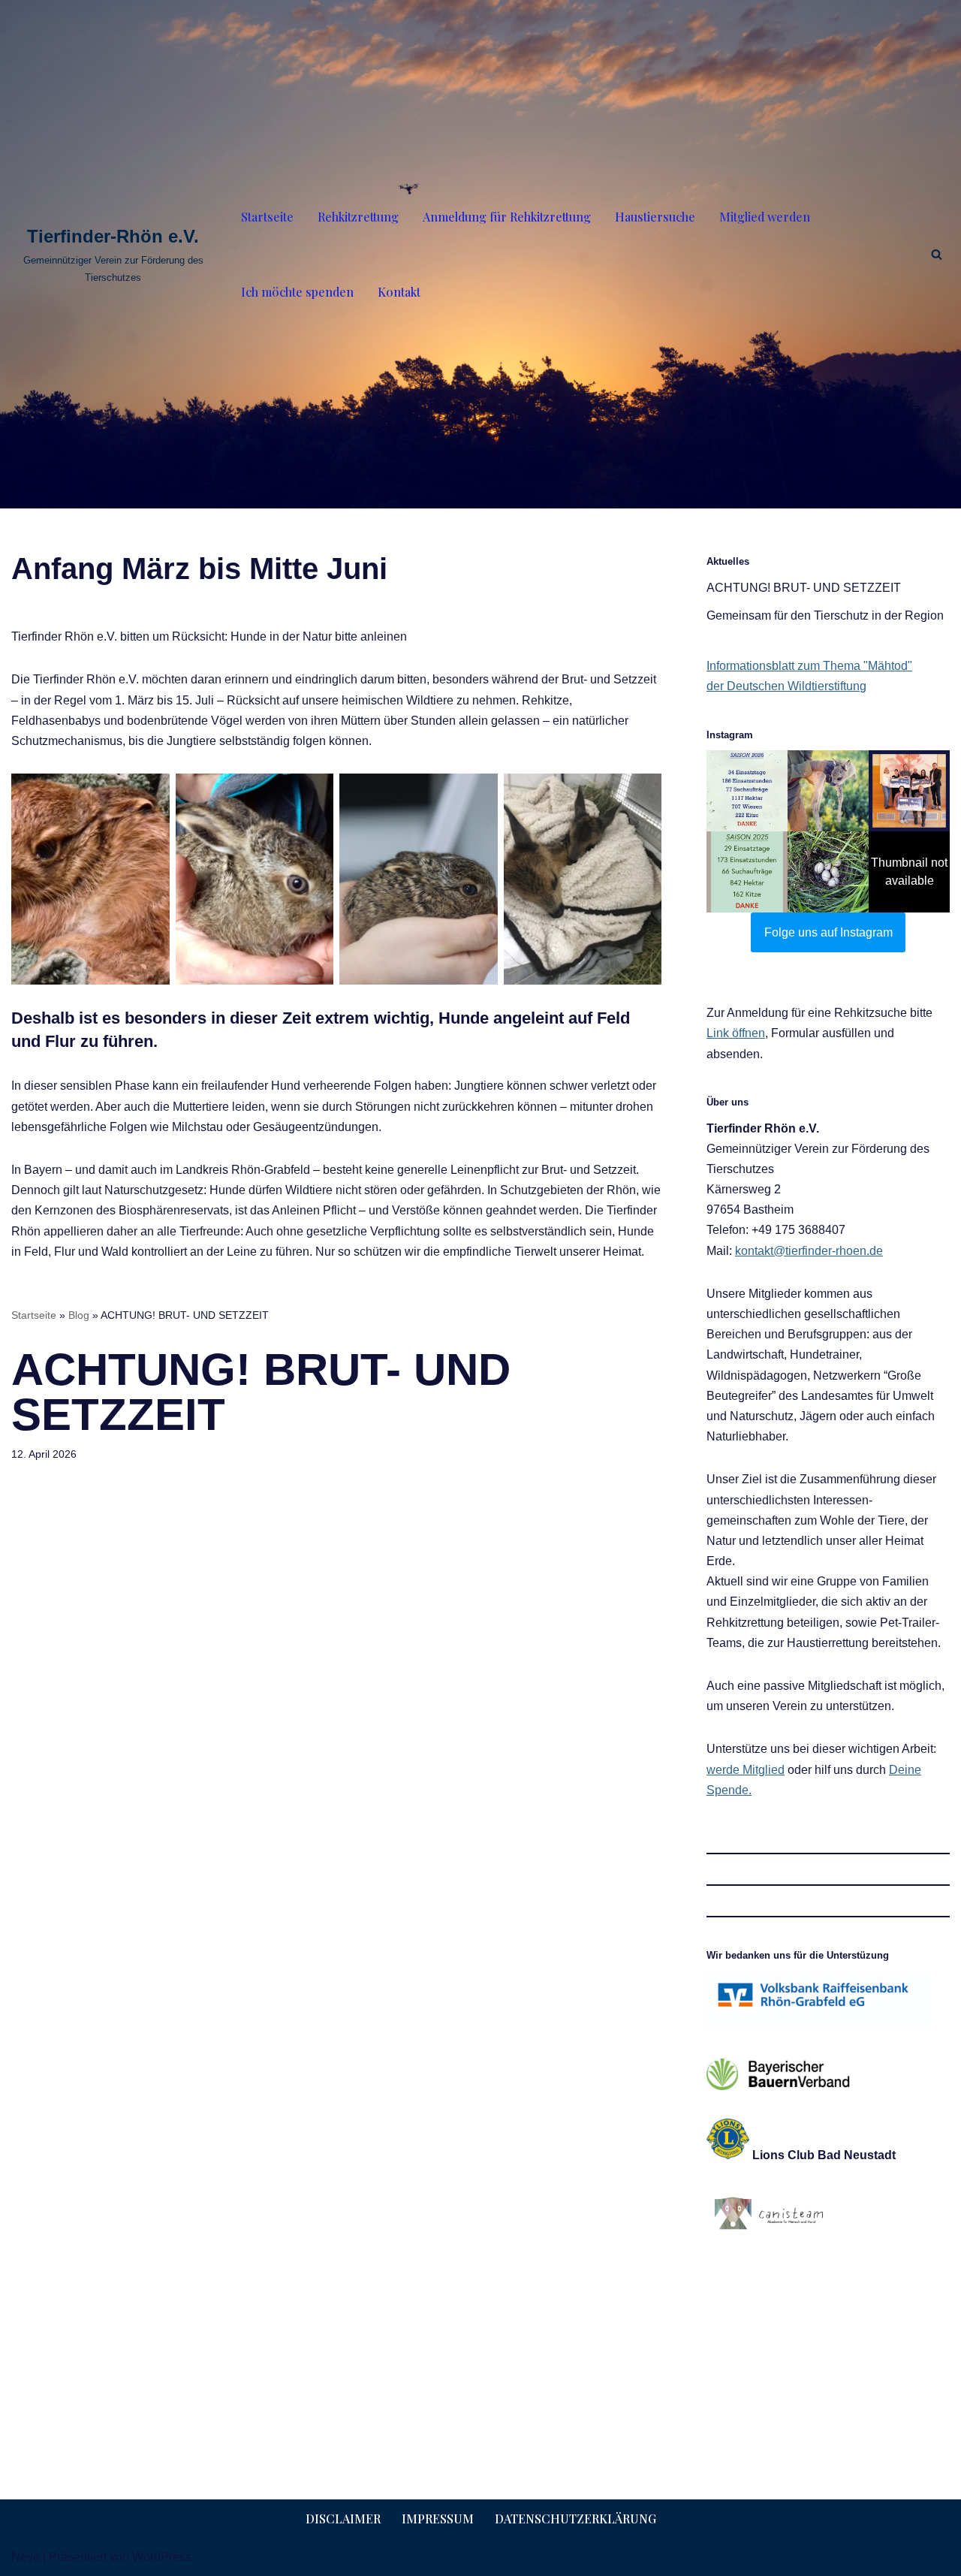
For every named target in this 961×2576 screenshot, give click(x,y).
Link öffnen (736, 1033)
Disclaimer (343, 2519)
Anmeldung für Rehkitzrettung (507, 217)
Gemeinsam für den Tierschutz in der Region (825, 615)
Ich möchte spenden (297, 292)
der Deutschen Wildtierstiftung (786, 686)
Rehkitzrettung (358, 217)
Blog (79, 1315)
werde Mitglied (746, 1770)
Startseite (267, 217)
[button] (747, 791)
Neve (26, 2557)
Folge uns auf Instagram (828, 932)
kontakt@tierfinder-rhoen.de (809, 1251)
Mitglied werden (765, 217)
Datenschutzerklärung (575, 2519)
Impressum (438, 2519)
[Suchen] (937, 254)
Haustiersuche (655, 217)
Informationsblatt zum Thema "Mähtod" (809, 666)
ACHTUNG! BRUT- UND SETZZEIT (804, 588)
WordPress (162, 2557)
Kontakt (399, 292)
